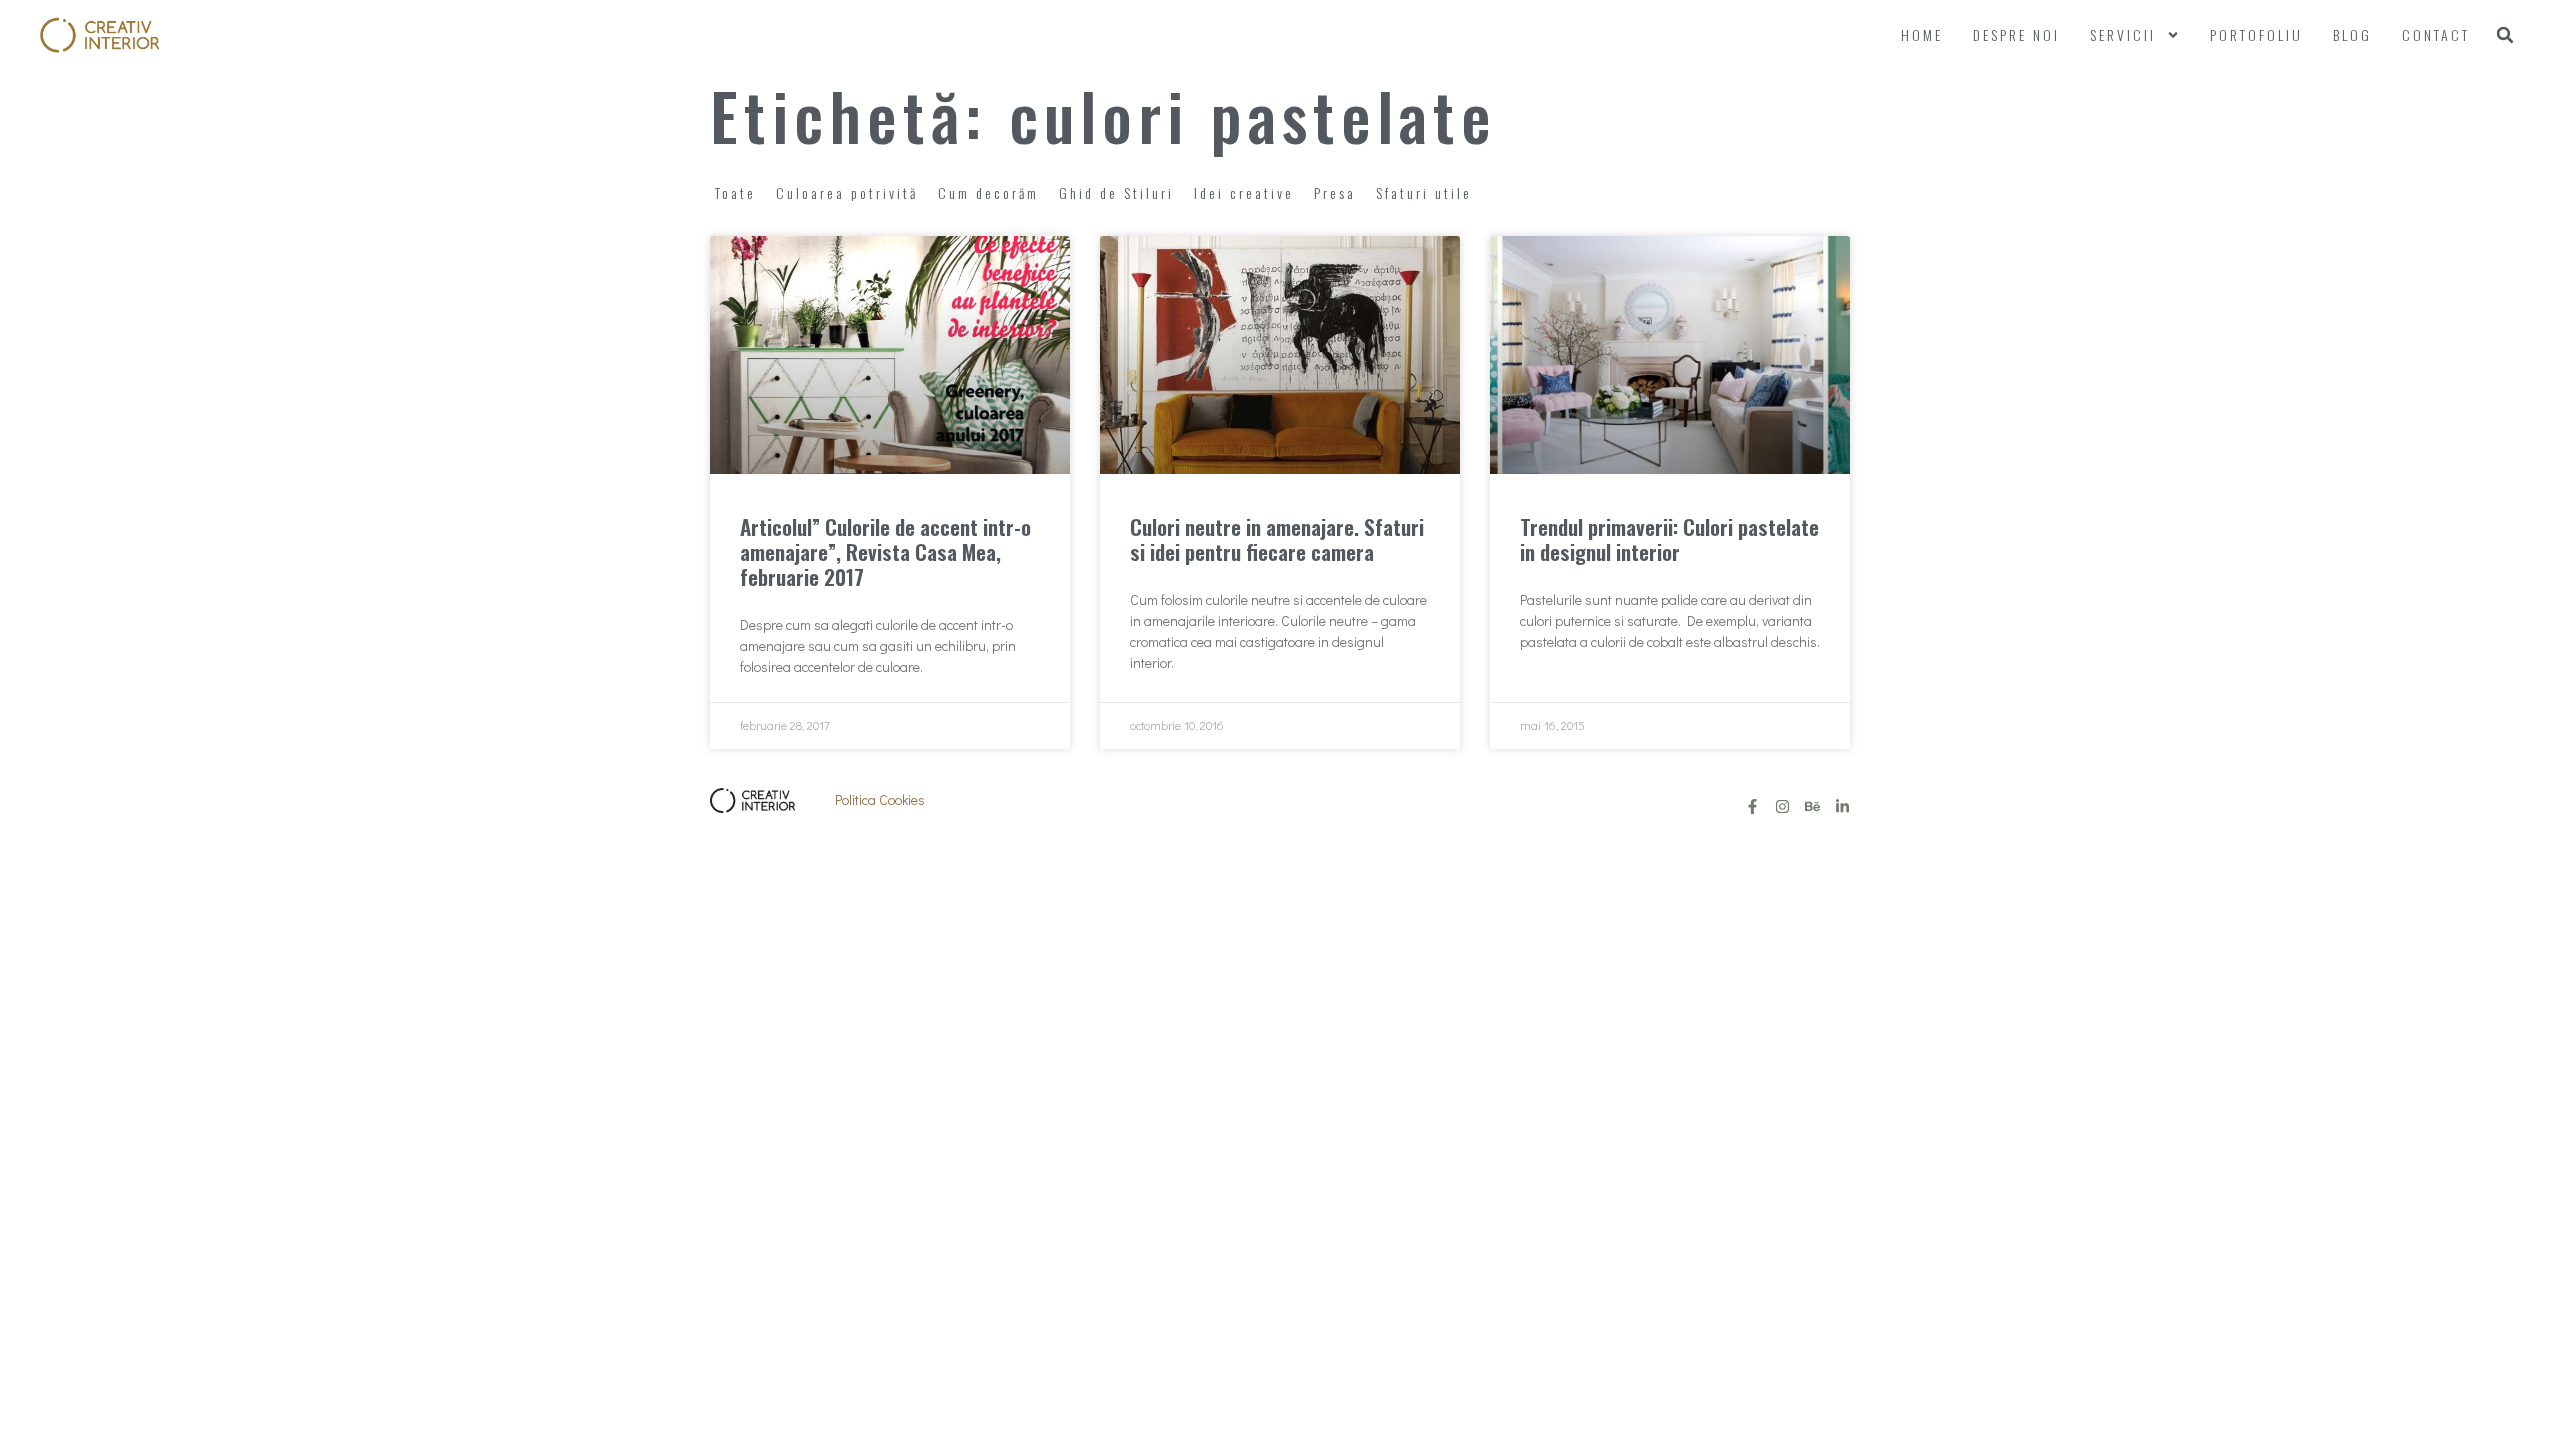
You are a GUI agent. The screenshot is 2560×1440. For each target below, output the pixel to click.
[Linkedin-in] (1842, 806)
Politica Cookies (880, 799)
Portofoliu (2256, 34)
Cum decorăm (988, 192)
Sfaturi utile (1424, 192)
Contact (2436, 34)
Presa (1335, 192)
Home (1922, 34)
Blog (2352, 34)
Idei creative (1244, 192)
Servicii (2123, 34)
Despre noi (2016, 34)
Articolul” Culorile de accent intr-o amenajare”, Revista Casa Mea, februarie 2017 (885, 551)
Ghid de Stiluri (1116, 192)
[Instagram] (1782, 806)
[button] (2505, 35)
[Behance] (1812, 806)
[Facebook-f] (1752, 806)
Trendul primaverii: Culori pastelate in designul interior (1669, 539)
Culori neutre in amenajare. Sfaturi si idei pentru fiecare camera (1277, 539)
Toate (735, 192)
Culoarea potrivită (847, 192)
